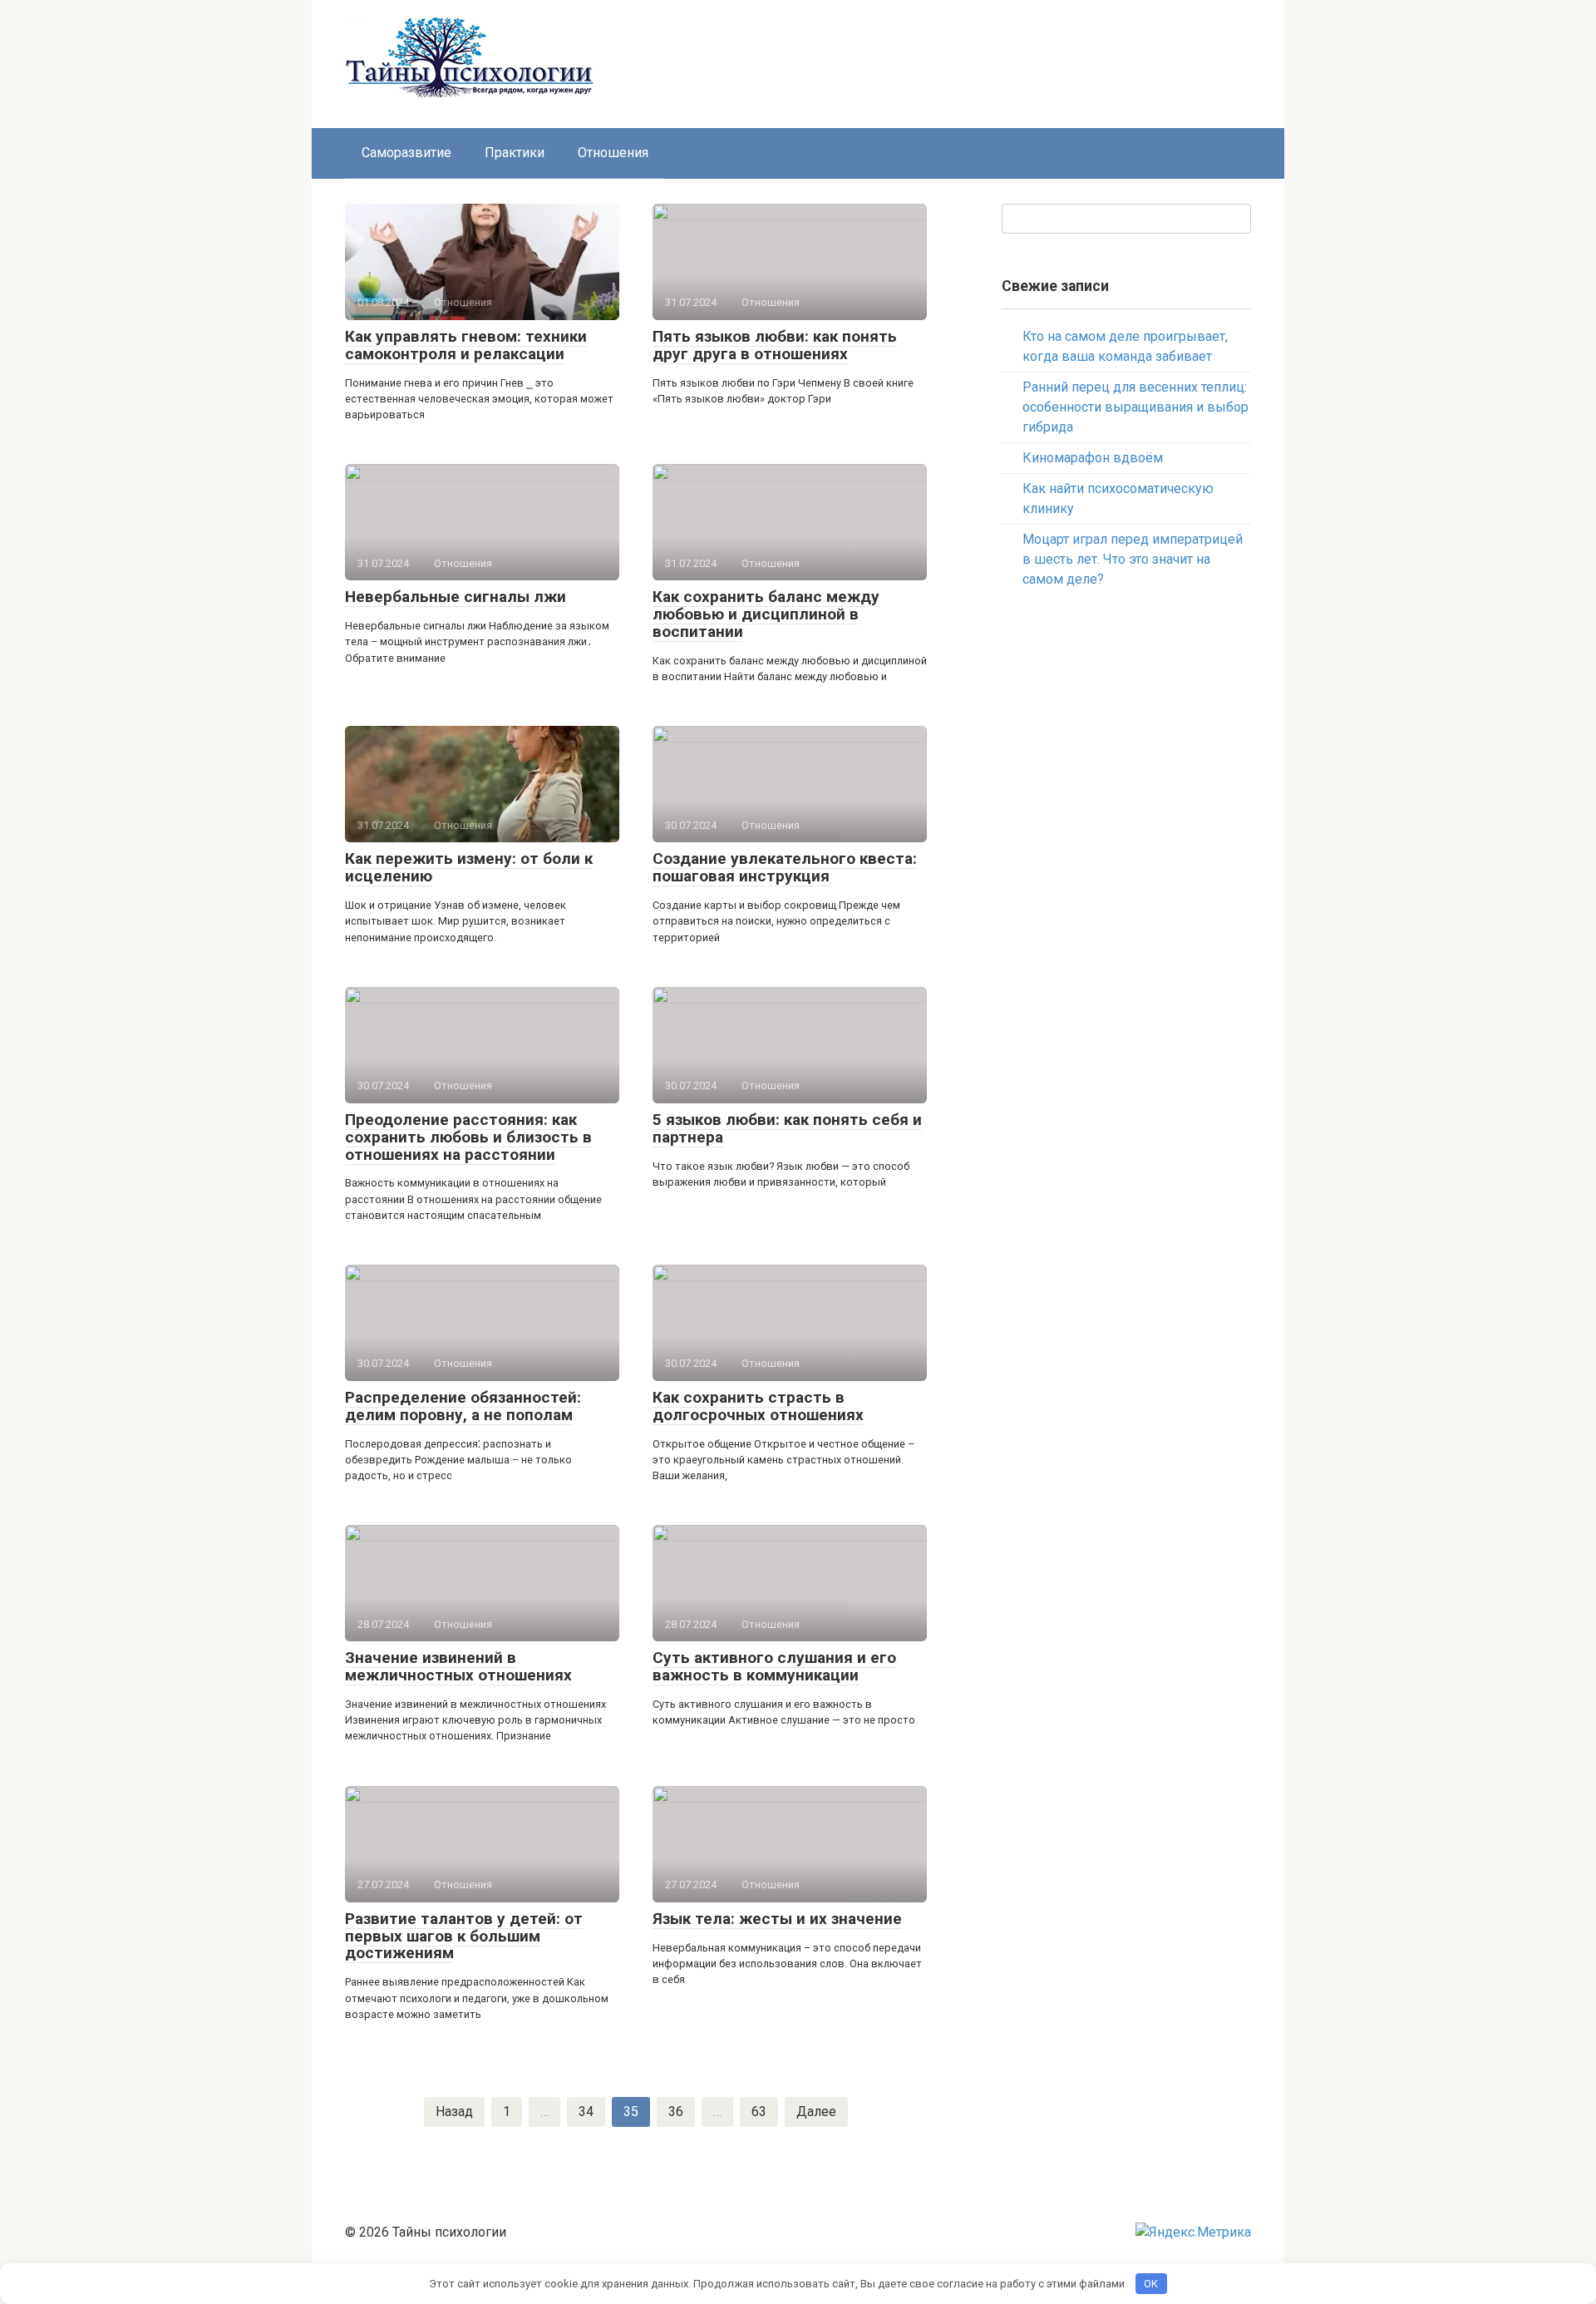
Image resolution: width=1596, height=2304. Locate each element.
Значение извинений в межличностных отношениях (458, 1666)
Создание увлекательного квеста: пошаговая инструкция (785, 867)
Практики (515, 153)
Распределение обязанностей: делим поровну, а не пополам (463, 1406)
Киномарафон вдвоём (1093, 458)
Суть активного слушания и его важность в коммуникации (774, 1666)
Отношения (613, 153)
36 (676, 2112)
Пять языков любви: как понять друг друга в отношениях (775, 345)
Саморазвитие (406, 153)
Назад (454, 2112)
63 (759, 2112)
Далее (816, 2112)
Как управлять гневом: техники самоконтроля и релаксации (466, 345)
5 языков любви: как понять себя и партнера (787, 1128)
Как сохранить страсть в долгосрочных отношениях (758, 1406)
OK (1151, 2284)
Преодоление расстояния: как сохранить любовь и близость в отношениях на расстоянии (468, 1137)
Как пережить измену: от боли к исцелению (469, 867)
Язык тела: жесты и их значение (777, 1919)
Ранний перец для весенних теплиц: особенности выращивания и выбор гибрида (1135, 407)
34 (586, 2112)
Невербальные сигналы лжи (456, 597)
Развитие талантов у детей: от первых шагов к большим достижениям (464, 1936)
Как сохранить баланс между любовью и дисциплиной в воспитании (766, 614)
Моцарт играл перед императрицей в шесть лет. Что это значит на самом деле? (1133, 559)
